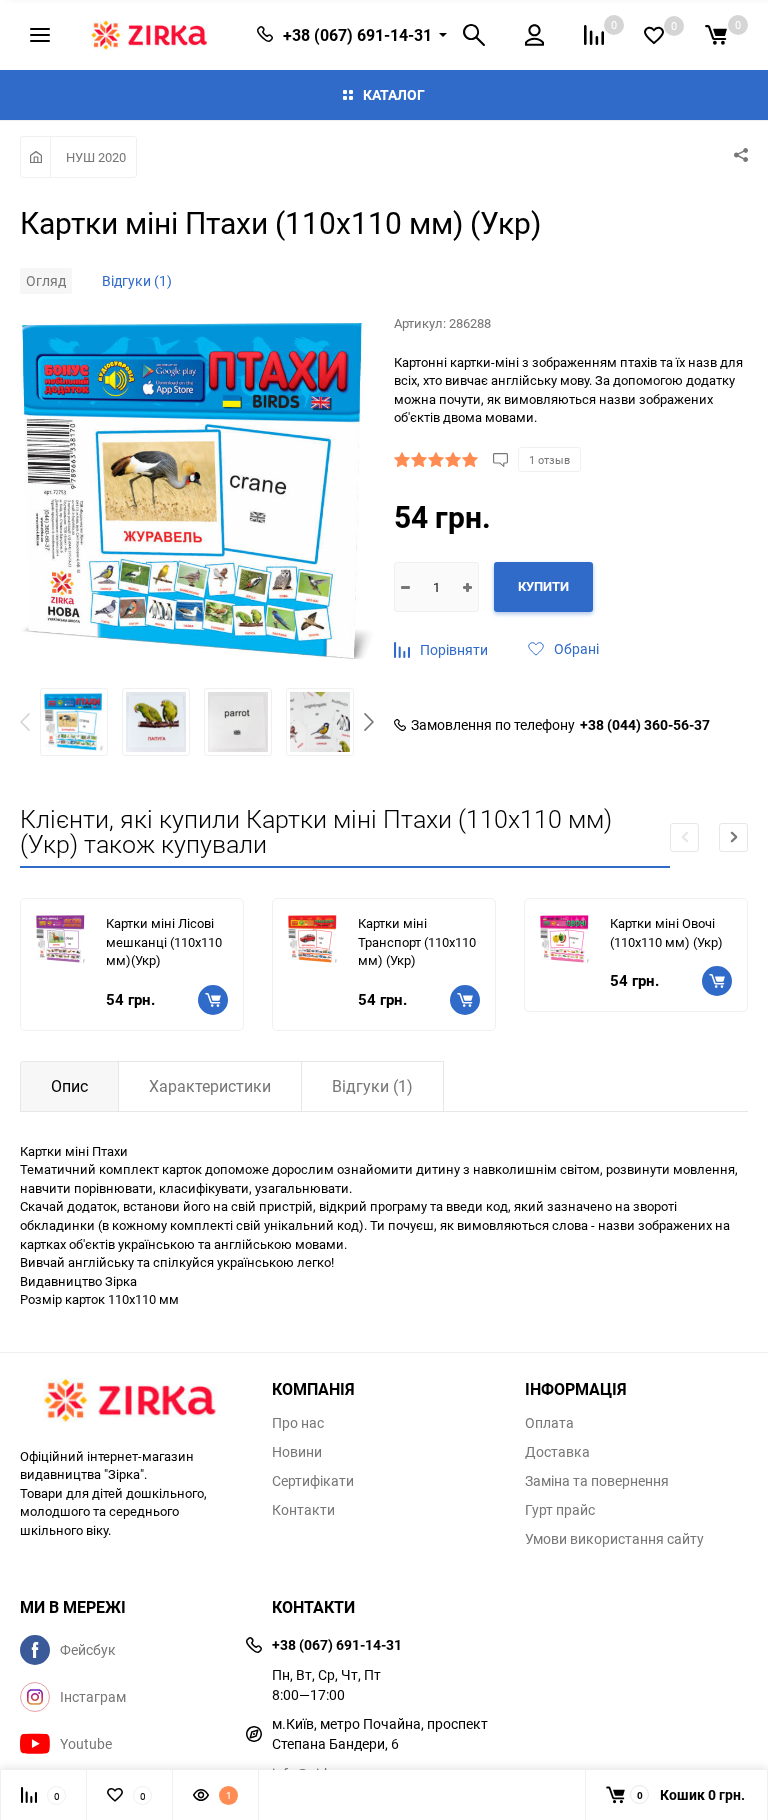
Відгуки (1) (137, 280)
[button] (369, 724)
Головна (35, 157)
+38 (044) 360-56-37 (645, 725)
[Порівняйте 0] (594, 35)
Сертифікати (313, 1481)
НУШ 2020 (96, 157)
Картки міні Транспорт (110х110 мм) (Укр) (417, 941)
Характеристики (210, 1086)
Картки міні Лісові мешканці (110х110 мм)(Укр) (164, 941)
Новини (297, 1452)
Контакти (303, 1510)
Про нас (298, 1423)
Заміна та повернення (597, 1481)
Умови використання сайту (614, 1539)
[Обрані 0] (654, 35)
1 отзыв (549, 459)
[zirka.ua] (131, 1402)
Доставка (557, 1452)
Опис (69, 1086)
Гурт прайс (560, 1510)
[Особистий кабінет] (534, 35)
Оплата (549, 1423)
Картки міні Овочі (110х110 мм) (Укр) (666, 932)
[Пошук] (474, 35)
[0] (716, 35)
